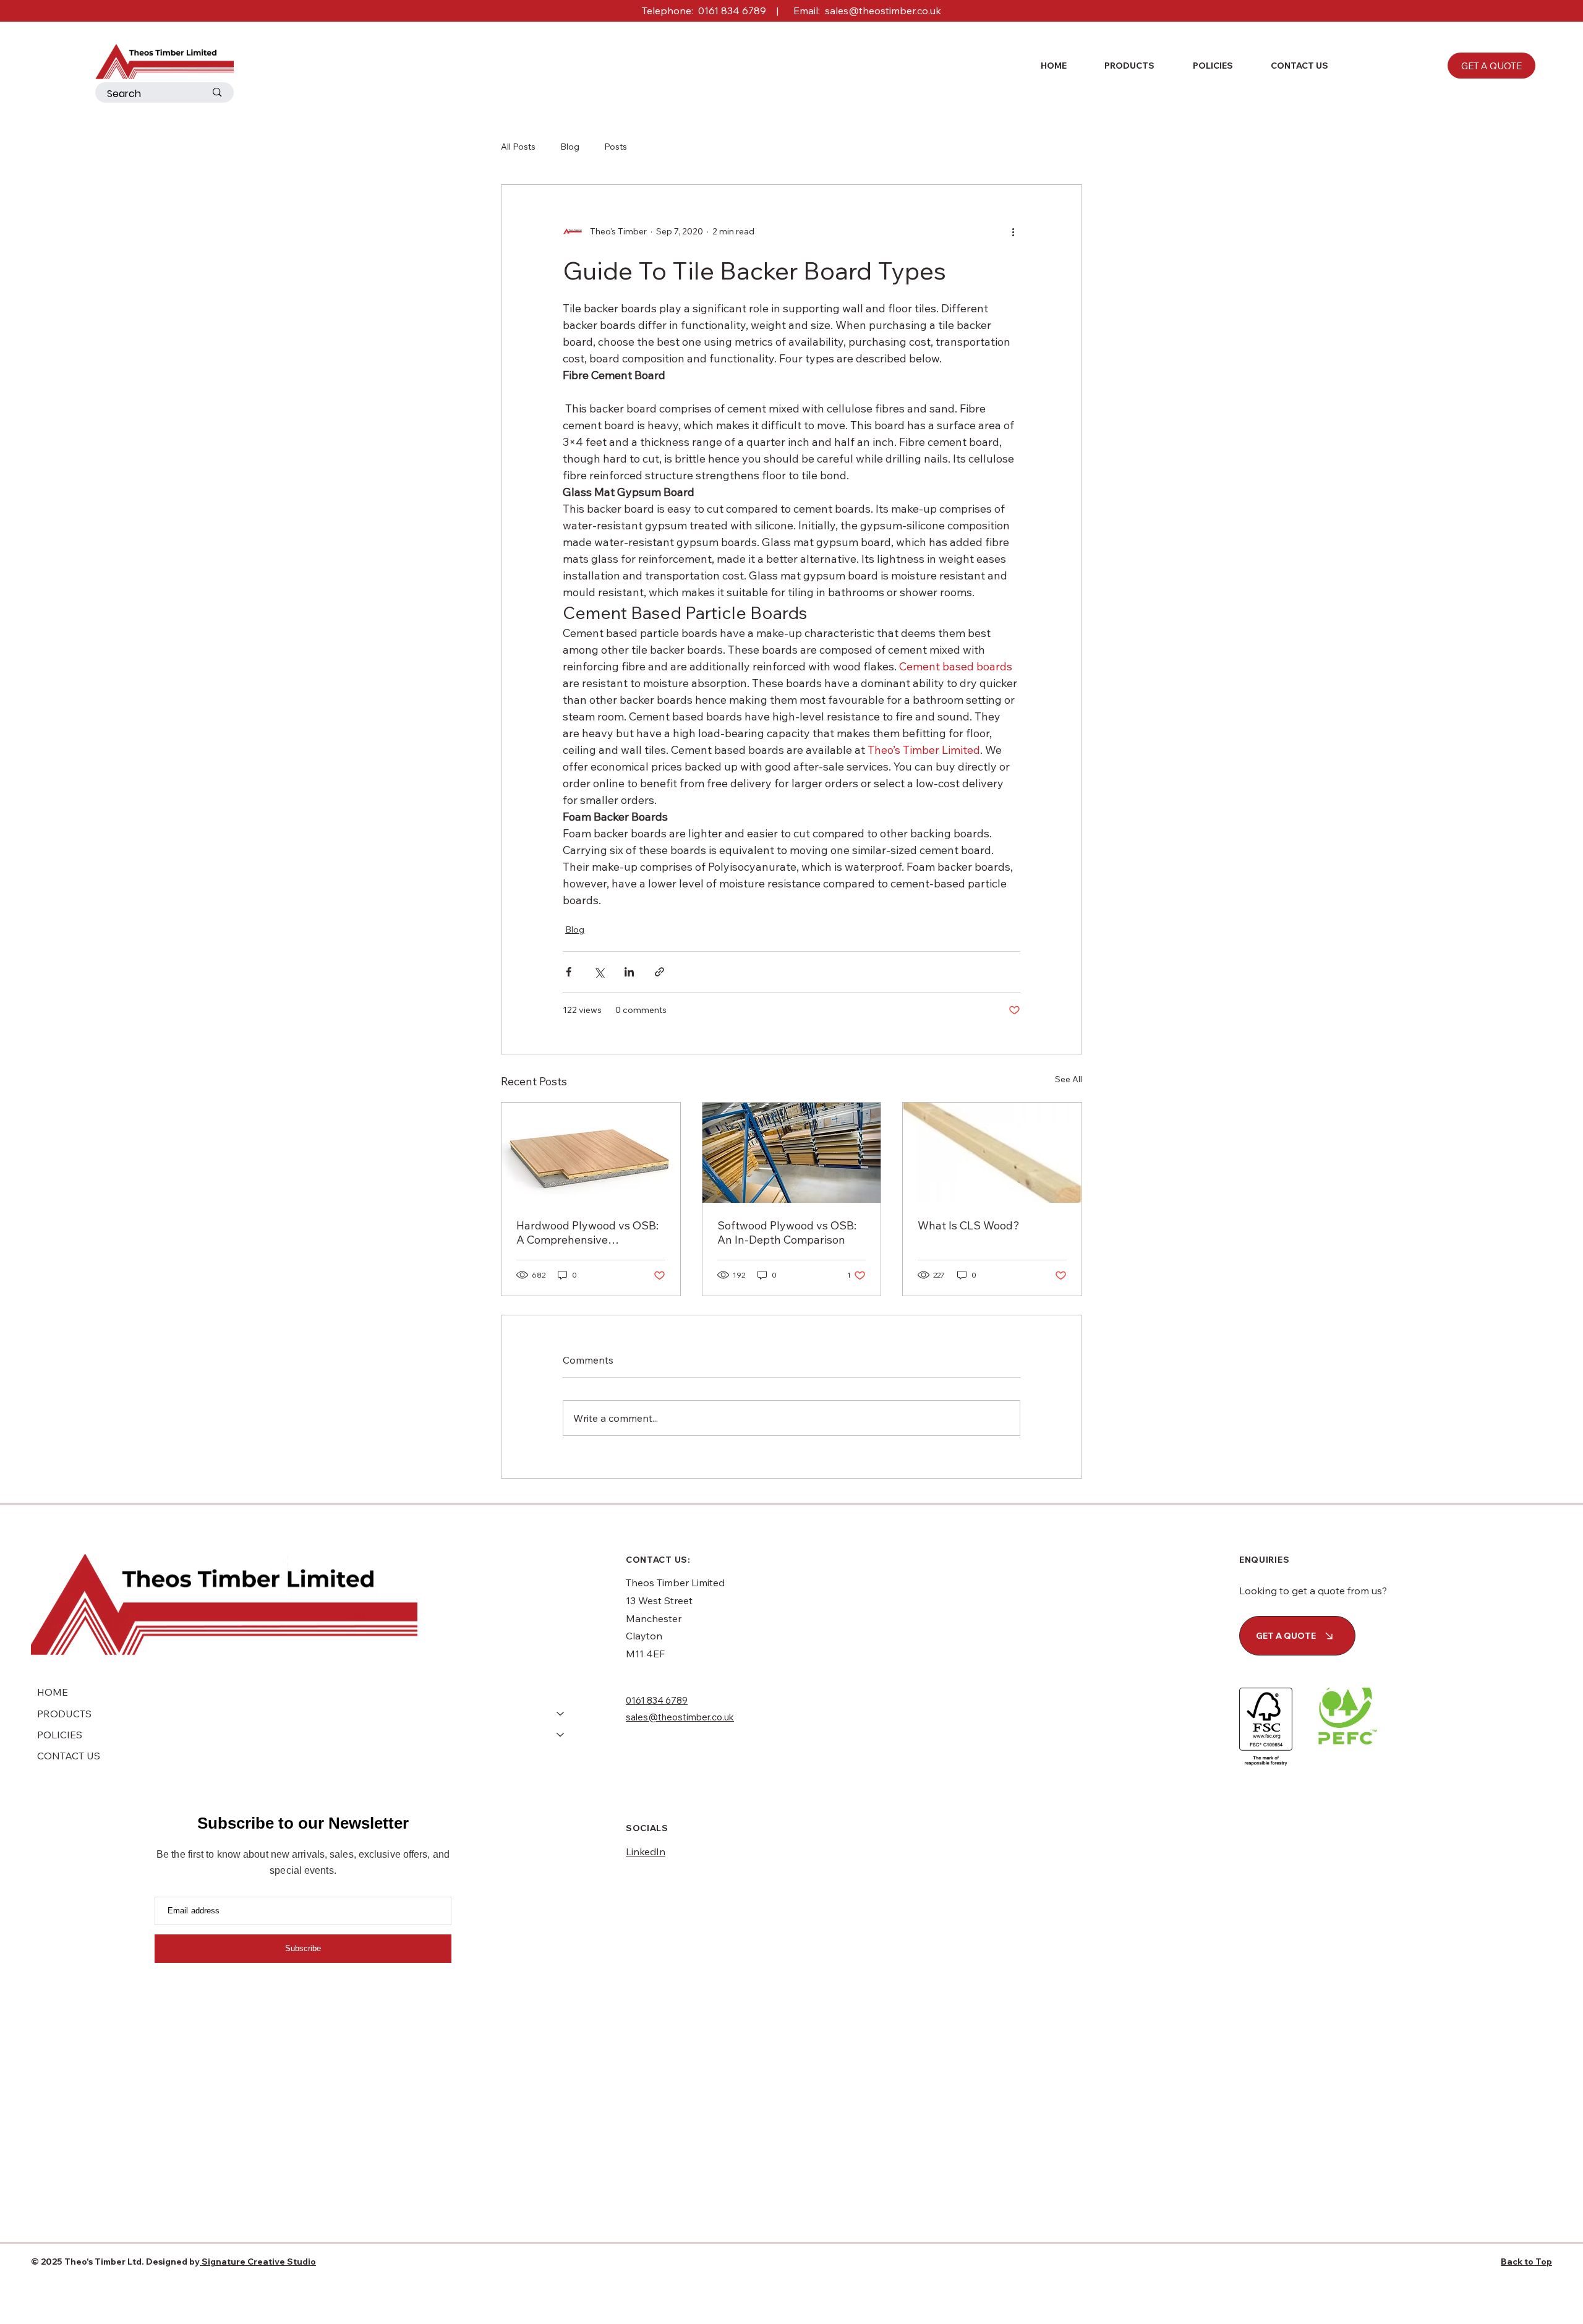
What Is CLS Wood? (969, 1225)
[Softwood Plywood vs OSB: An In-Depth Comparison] (792, 1153)
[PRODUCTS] (561, 1714)
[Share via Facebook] (569, 972)
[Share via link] (659, 972)
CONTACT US (69, 1756)
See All (1069, 1079)
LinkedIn (646, 1852)
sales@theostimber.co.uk (883, 11)
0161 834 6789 (732, 11)
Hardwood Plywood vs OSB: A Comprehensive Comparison (587, 1232)
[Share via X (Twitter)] (599, 972)
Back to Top (1526, 2262)
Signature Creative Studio (258, 2262)
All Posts (518, 147)
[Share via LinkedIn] (629, 972)
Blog (570, 147)
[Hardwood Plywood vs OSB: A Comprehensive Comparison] (591, 1153)
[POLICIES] (561, 1735)
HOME (53, 1692)
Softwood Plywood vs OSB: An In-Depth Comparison (787, 1232)
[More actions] (1013, 232)
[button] (1120, 66)
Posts (616, 147)
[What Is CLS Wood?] (992, 1153)
